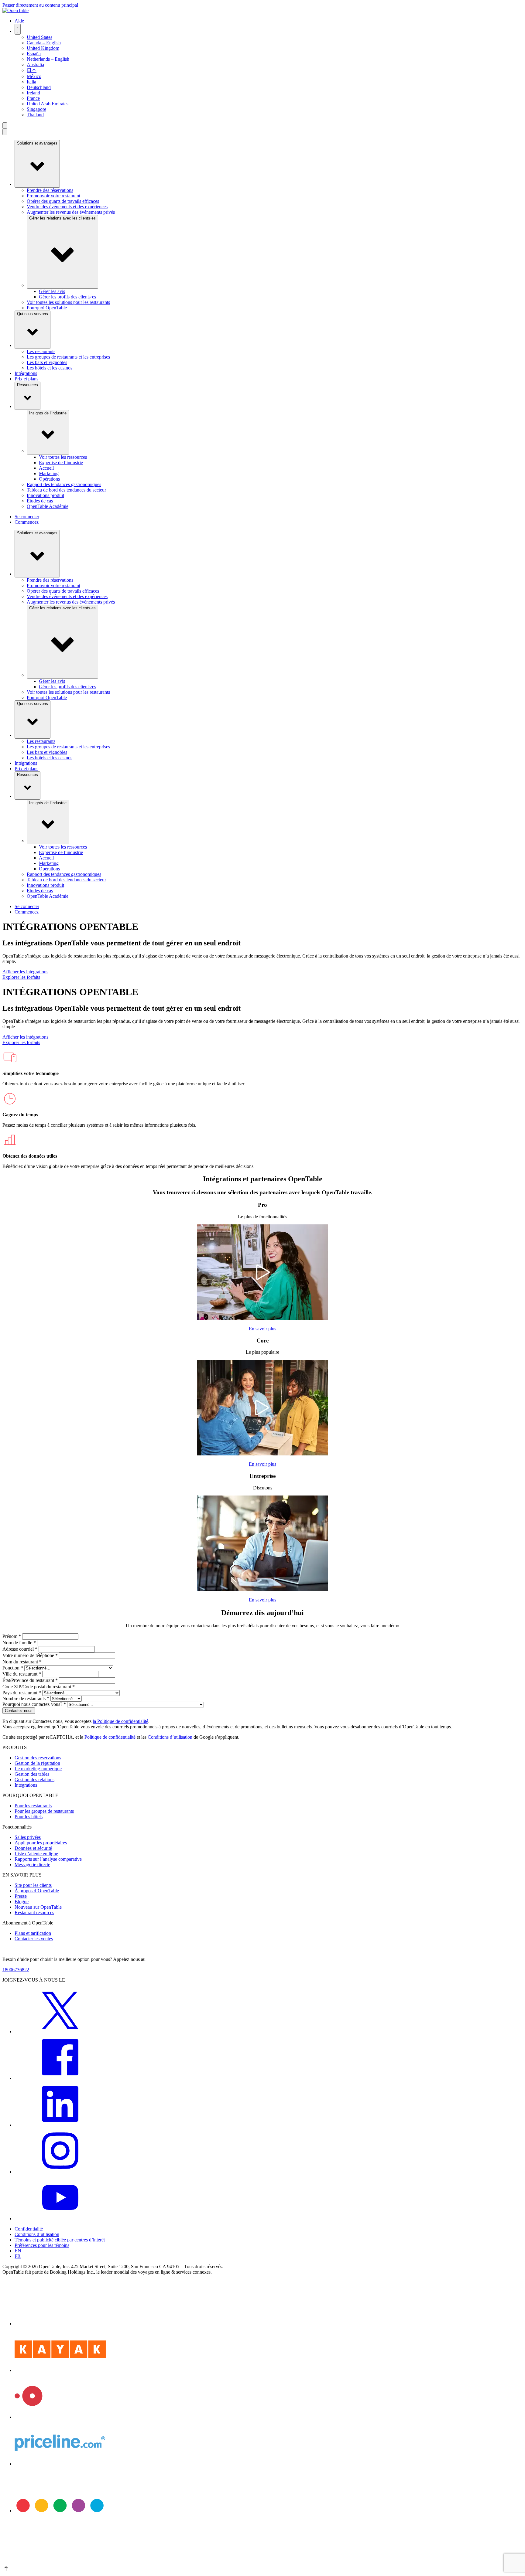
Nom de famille (19, 1643)
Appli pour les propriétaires (41, 1843)
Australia (35, 65)
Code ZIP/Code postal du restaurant (39, 1687)
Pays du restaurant (22, 1693)
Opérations (49, 479)
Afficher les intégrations (25, 972)
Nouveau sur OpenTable (38, 1907)
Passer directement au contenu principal (40, 5)
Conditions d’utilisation (170, 1737)
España (34, 54)
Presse (21, 1896)
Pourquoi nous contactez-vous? (34, 1704)
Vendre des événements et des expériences (67, 207)
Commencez (27, 522)
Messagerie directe (32, 1865)
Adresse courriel (20, 1649)
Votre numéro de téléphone (30, 1655)
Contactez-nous (19, 1711)
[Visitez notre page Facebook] (60, 2078)
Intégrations (26, 373)
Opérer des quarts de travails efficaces (63, 201)
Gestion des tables (32, 1774)
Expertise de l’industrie (61, 463)
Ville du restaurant (22, 1674)
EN (18, 2251)
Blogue (22, 1902)
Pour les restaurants (33, 1806)
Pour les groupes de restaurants (44, 1811)
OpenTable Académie (48, 506)
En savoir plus (262, 1329)
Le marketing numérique (38, 1769)
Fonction (13, 1668)
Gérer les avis (52, 291)
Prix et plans (26, 379)
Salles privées (28, 1837)
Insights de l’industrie (48, 413)
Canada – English (44, 43)
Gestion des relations (34, 1780)
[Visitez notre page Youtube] (60, 2219)
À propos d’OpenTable (37, 1891)
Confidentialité (29, 2229)
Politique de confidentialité (110, 1737)
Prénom (12, 1636)
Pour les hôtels (29, 1817)
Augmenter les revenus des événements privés (71, 212)
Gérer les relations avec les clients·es (62, 218)
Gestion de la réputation (37, 1763)
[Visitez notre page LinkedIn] (60, 2125)
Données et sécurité (33, 1848)
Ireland (33, 93)
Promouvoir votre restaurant (53, 196)
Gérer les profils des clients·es (67, 297)
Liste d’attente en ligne (36, 1854)
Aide (19, 21)
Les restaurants (41, 351)
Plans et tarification (33, 1933)
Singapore (36, 109)
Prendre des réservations (50, 190)
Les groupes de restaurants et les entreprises (68, 357)
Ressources (27, 385)
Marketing (49, 473)
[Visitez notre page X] (60, 2032)
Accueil (46, 468)
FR (18, 2256)
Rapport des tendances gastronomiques (64, 484)
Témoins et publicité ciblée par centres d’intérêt (60, 2240)
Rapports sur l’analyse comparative (48, 1859)
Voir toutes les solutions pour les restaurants (68, 302)
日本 (32, 70)
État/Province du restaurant (30, 1680)
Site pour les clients (33, 1885)
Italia (31, 82)
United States (39, 37)
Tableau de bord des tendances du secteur (66, 490)
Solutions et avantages (37, 143)
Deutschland (39, 87)
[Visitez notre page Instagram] (60, 2172)
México (34, 76)
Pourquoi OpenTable (47, 308)
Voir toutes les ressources (63, 457)
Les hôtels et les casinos (50, 368)
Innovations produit (45, 495)
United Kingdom (43, 48)
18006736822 (16, 1970)
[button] (262, 2569)
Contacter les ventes (34, 1939)
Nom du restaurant (22, 1662)
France (33, 98)
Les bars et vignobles (47, 362)
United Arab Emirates (48, 104)
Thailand (35, 115)
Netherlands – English (48, 59)
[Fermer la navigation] (5, 132)
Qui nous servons (33, 314)
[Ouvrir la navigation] (5, 126)
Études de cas (40, 501)
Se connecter (27, 517)
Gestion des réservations (38, 1758)
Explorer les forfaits (21, 977)
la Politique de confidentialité (120, 1721)
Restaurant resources (34, 1912)
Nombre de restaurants (26, 1698)
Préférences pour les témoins (42, 2245)
